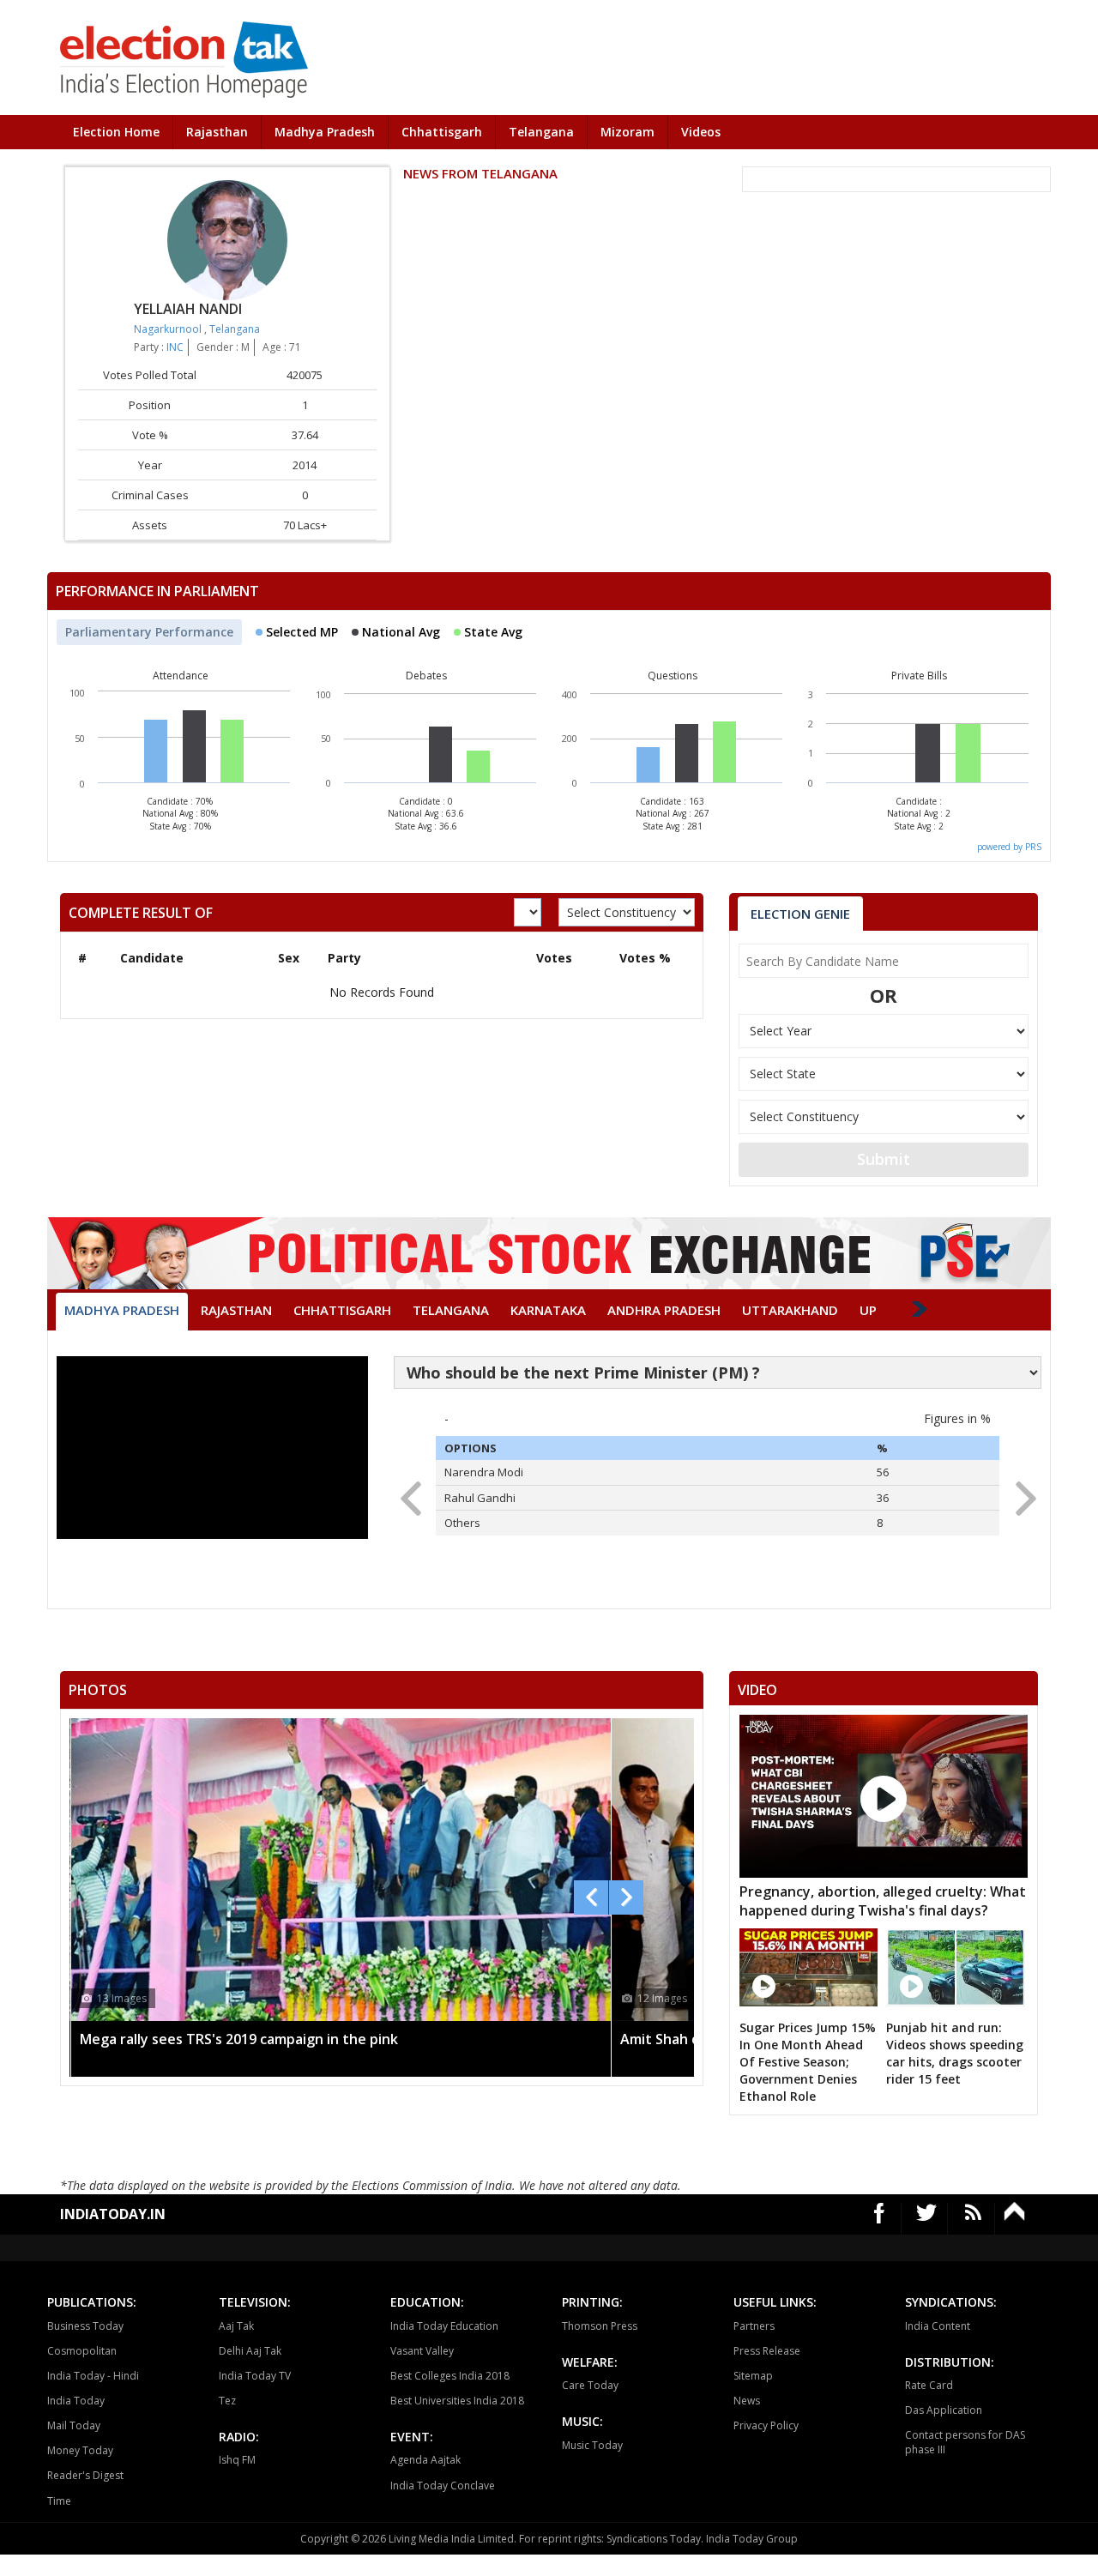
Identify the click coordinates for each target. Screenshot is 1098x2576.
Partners (754, 2326)
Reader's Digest (85, 2475)
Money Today (80, 2450)
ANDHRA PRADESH (664, 1310)
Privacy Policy (766, 2425)
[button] (1020, 1493)
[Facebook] (880, 2219)
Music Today (592, 2445)
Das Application (944, 2410)
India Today (76, 2401)
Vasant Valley (422, 2351)
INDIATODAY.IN (113, 2214)
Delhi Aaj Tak (250, 2351)
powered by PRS (1009, 847)
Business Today (85, 2326)
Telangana (541, 132)
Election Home (116, 132)
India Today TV (255, 2376)
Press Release (767, 2351)
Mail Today (74, 2425)
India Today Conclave (443, 2486)
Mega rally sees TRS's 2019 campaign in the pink (239, 2039)
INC (175, 347)
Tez (227, 2401)
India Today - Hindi (93, 2376)
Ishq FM (237, 2460)
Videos (701, 132)
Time (59, 2501)
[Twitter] (927, 2219)
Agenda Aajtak (425, 2460)
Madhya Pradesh (325, 132)
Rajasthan (217, 132)
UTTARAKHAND (790, 1310)
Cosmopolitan (82, 2351)
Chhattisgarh (442, 132)
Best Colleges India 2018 (450, 2376)
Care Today (590, 2385)
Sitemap (753, 2376)
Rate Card (929, 2385)
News (747, 2401)
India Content (938, 2326)
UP (868, 1310)
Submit (884, 1159)
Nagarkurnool (169, 329)
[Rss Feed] (973, 2219)
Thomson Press (600, 2326)
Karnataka (548, 1310)
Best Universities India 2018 (457, 2401)
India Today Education (444, 2326)
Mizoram (627, 132)
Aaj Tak (236, 2326)
